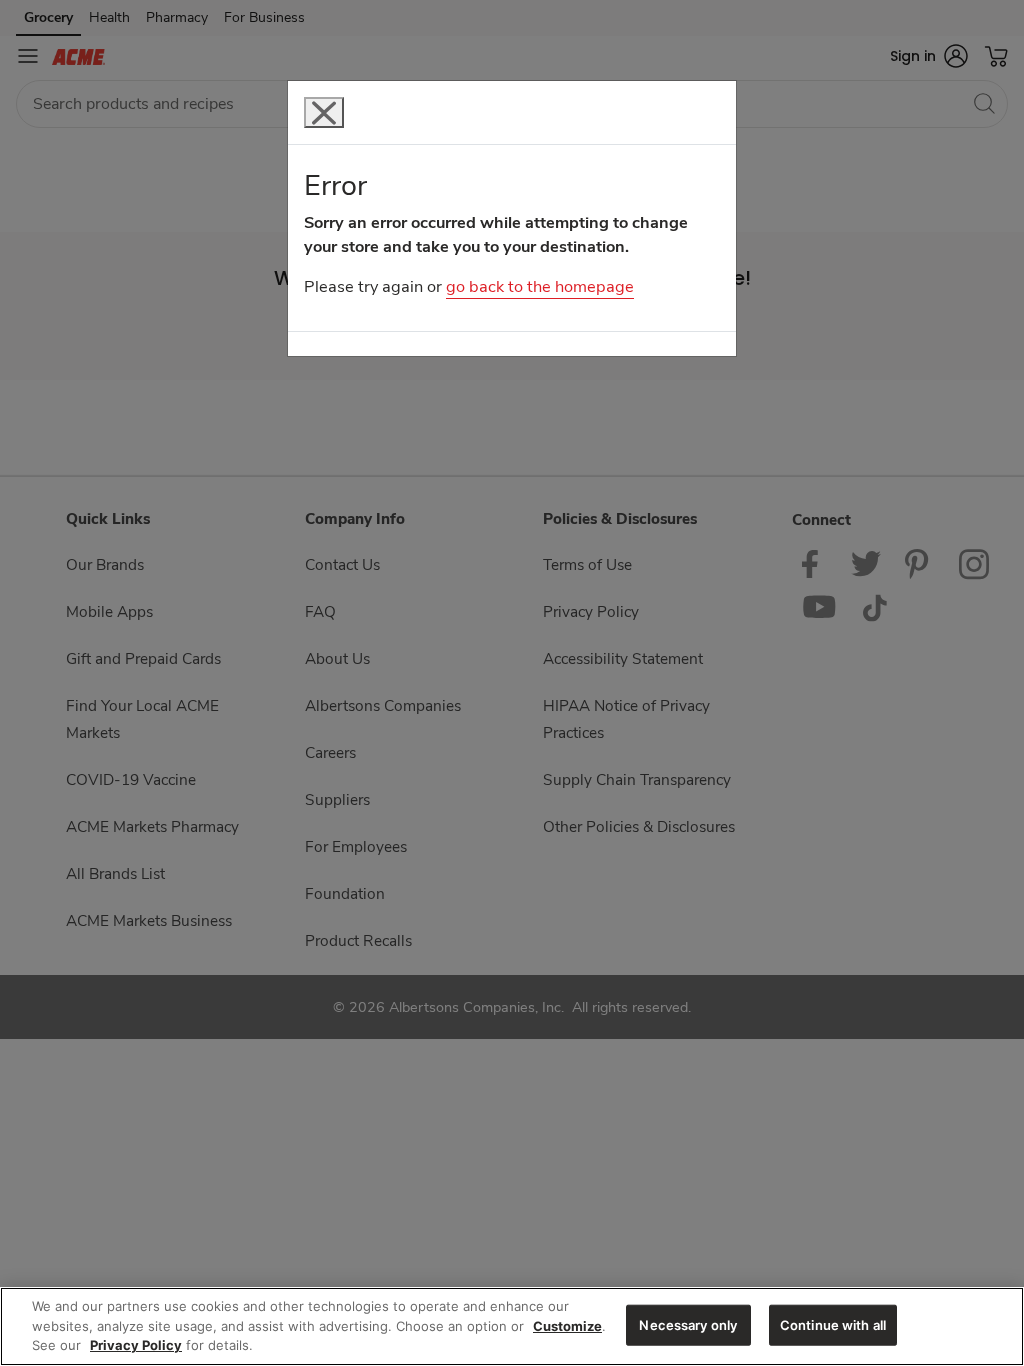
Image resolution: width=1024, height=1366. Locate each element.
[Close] (324, 112)
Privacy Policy (136, 1345)
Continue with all (833, 1324)
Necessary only (688, 1324)
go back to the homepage (540, 286)
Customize (567, 1326)
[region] (512, 1326)
